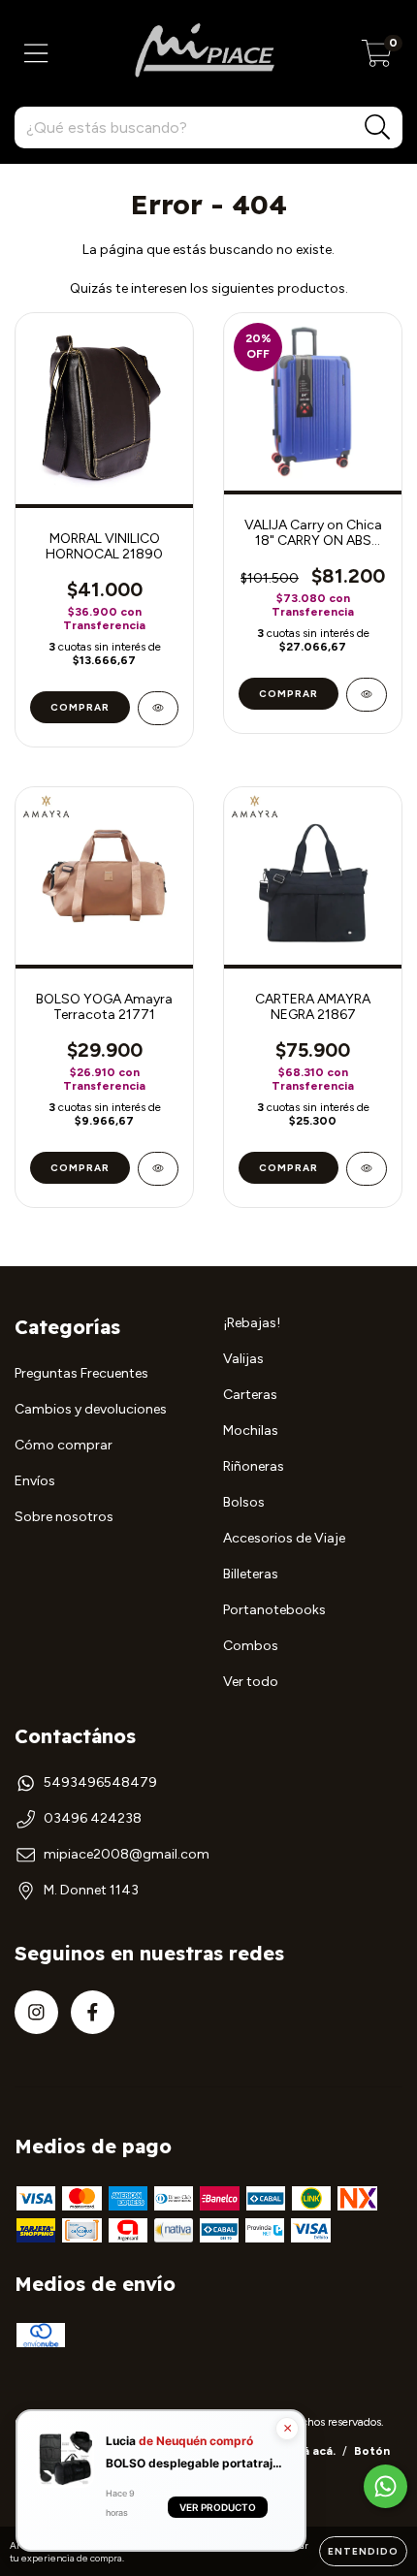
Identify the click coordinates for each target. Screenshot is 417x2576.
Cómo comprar (64, 1445)
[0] (377, 59)
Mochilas (251, 1431)
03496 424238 (93, 1818)
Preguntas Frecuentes (81, 1373)
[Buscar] (378, 127)
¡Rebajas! (252, 1323)
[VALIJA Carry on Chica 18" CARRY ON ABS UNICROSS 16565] (367, 695)
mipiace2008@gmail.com (127, 1854)
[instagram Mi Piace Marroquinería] (36, 2012)
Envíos (35, 1481)
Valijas (243, 1359)
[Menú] (36, 54)
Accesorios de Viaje (284, 1538)
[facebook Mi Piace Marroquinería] (93, 2012)
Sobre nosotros (64, 1517)
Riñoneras (254, 1466)
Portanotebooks (274, 1610)
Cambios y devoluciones (91, 1409)
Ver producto (218, 2508)
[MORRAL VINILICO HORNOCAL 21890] (158, 708)
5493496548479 (100, 1782)
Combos (251, 1646)
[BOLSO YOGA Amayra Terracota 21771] (158, 1169)
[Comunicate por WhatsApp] (385, 2486)
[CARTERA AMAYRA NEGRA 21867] (367, 1169)
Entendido (363, 2551)
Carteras (250, 1395)
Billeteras (251, 1574)
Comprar (289, 694)
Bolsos (244, 1502)
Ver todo (251, 1682)
